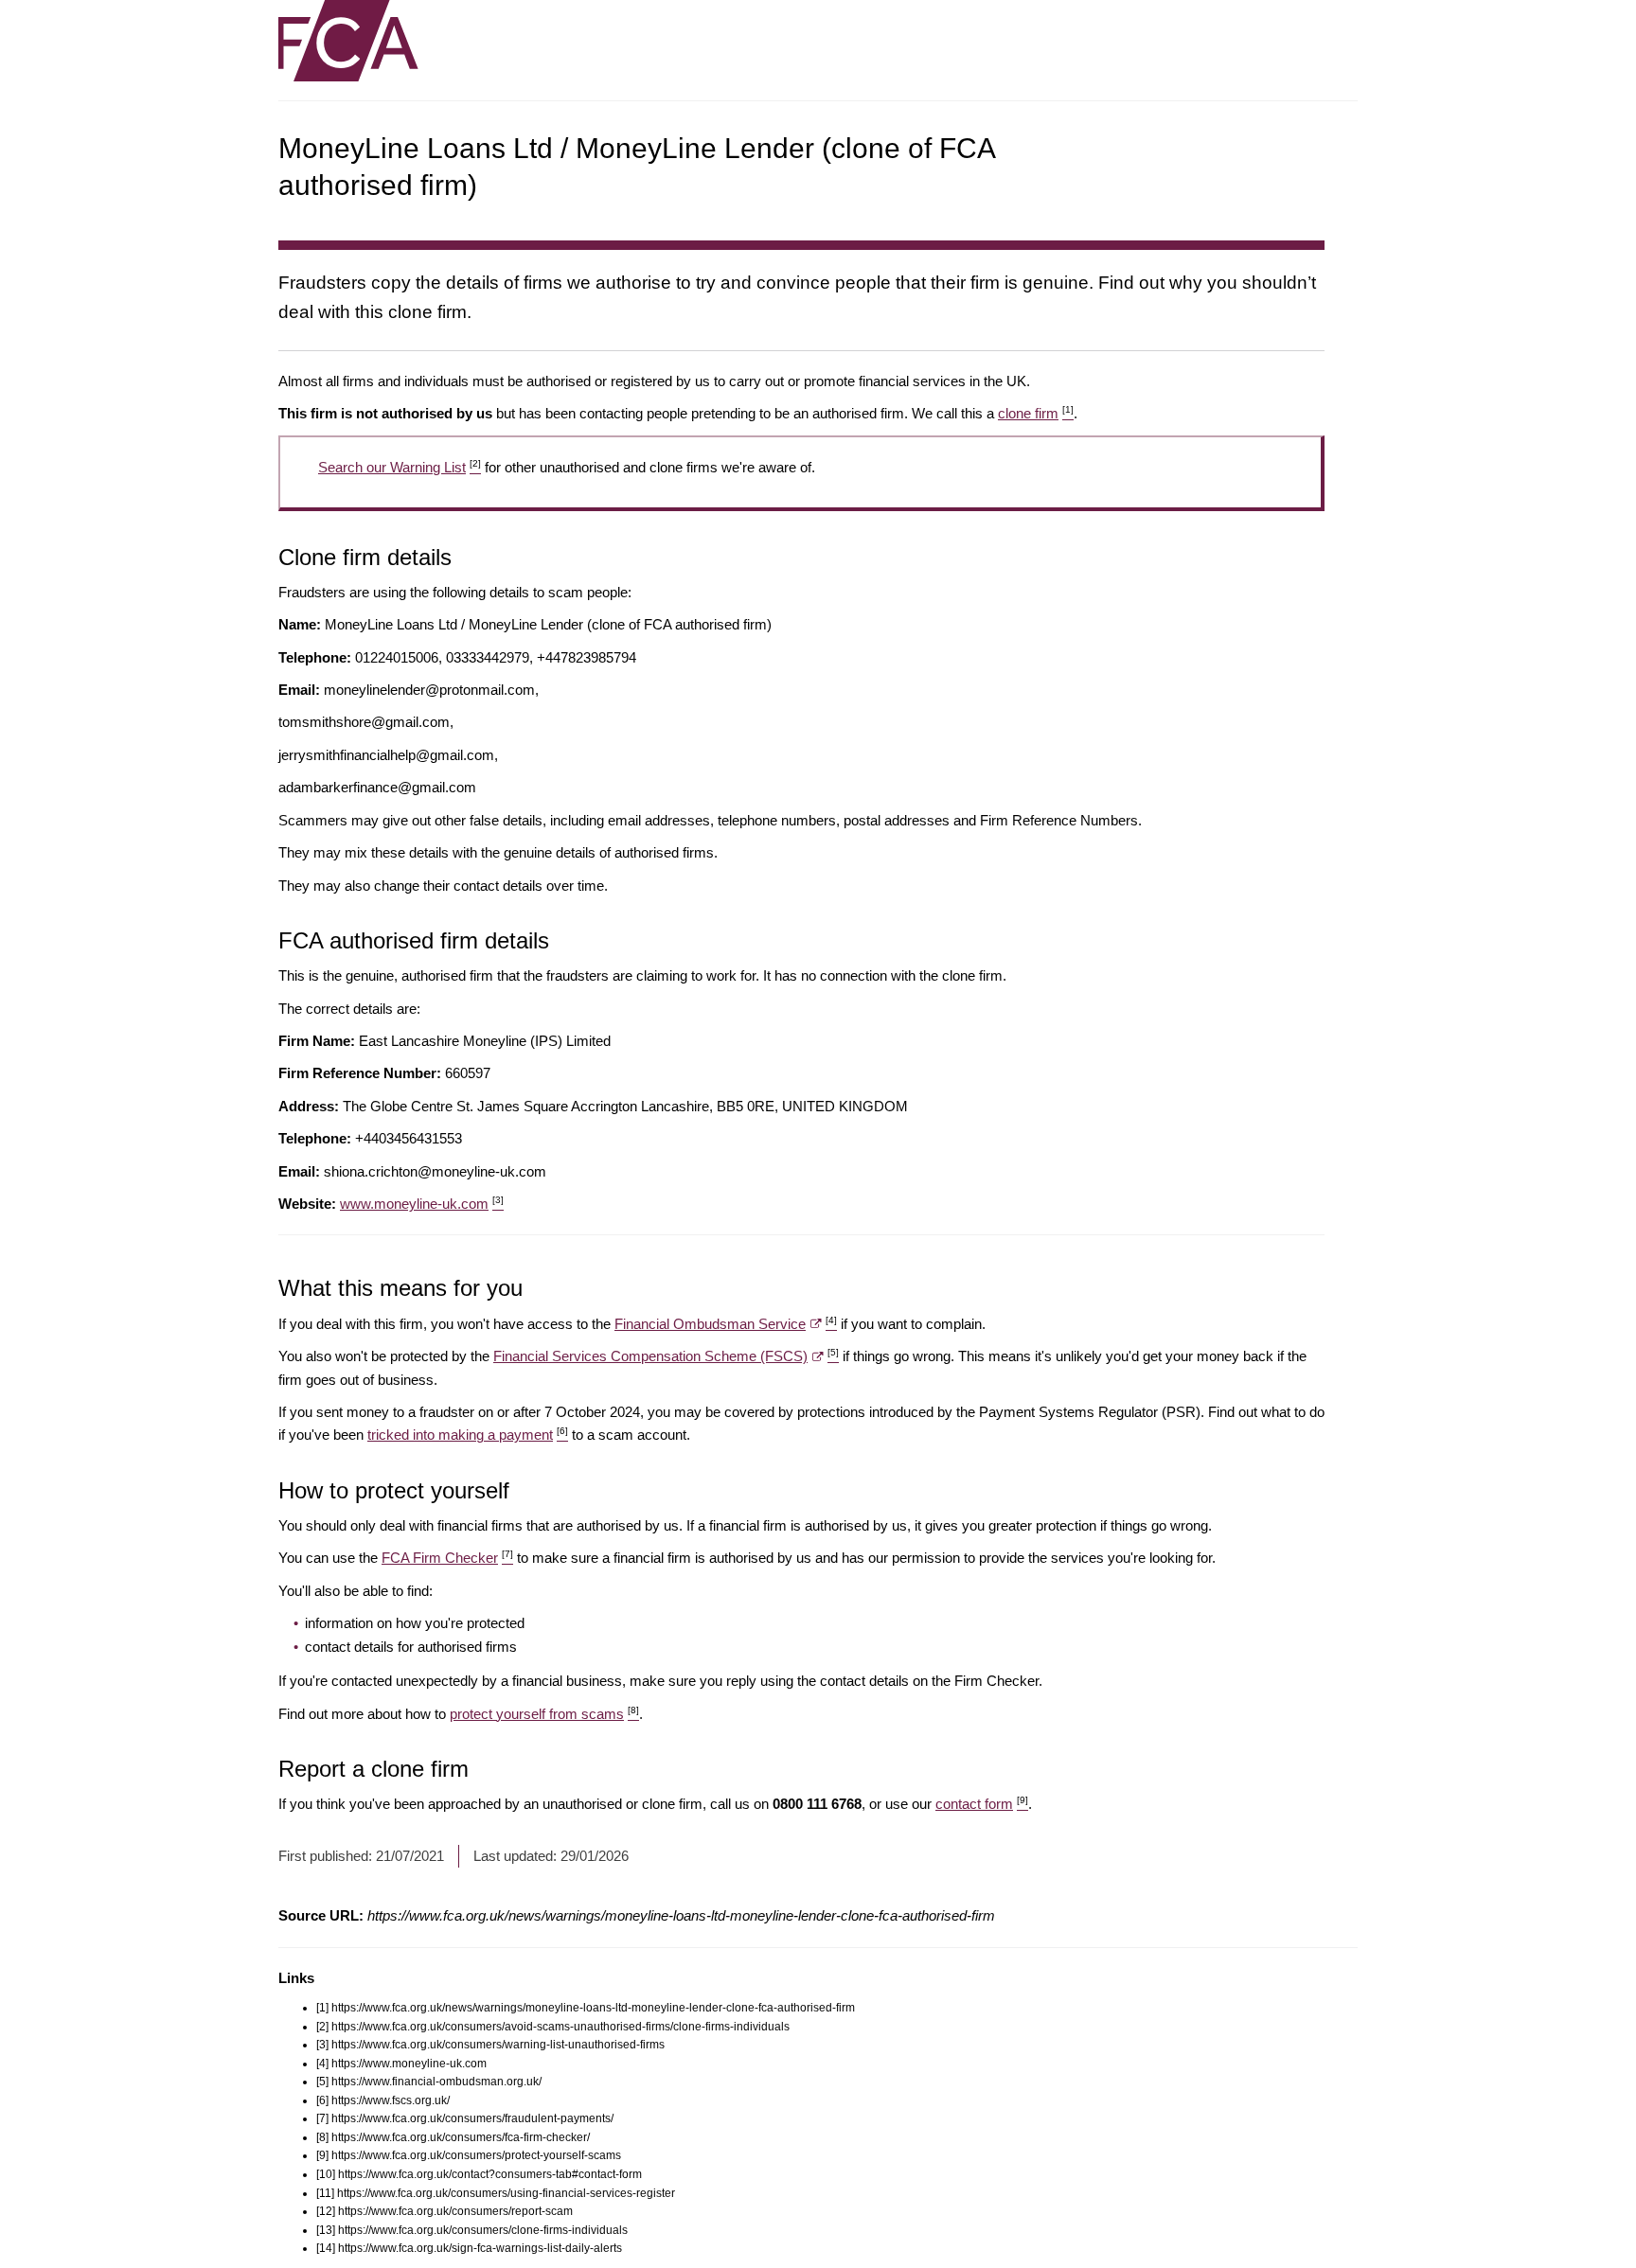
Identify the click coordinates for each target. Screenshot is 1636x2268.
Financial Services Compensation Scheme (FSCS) (666, 1356)
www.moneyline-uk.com (422, 1204)
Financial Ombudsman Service (726, 1324)
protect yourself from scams (544, 1714)
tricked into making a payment (468, 1435)
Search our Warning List (400, 467)
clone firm (1036, 413)
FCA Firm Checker (447, 1558)
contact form (982, 1804)
